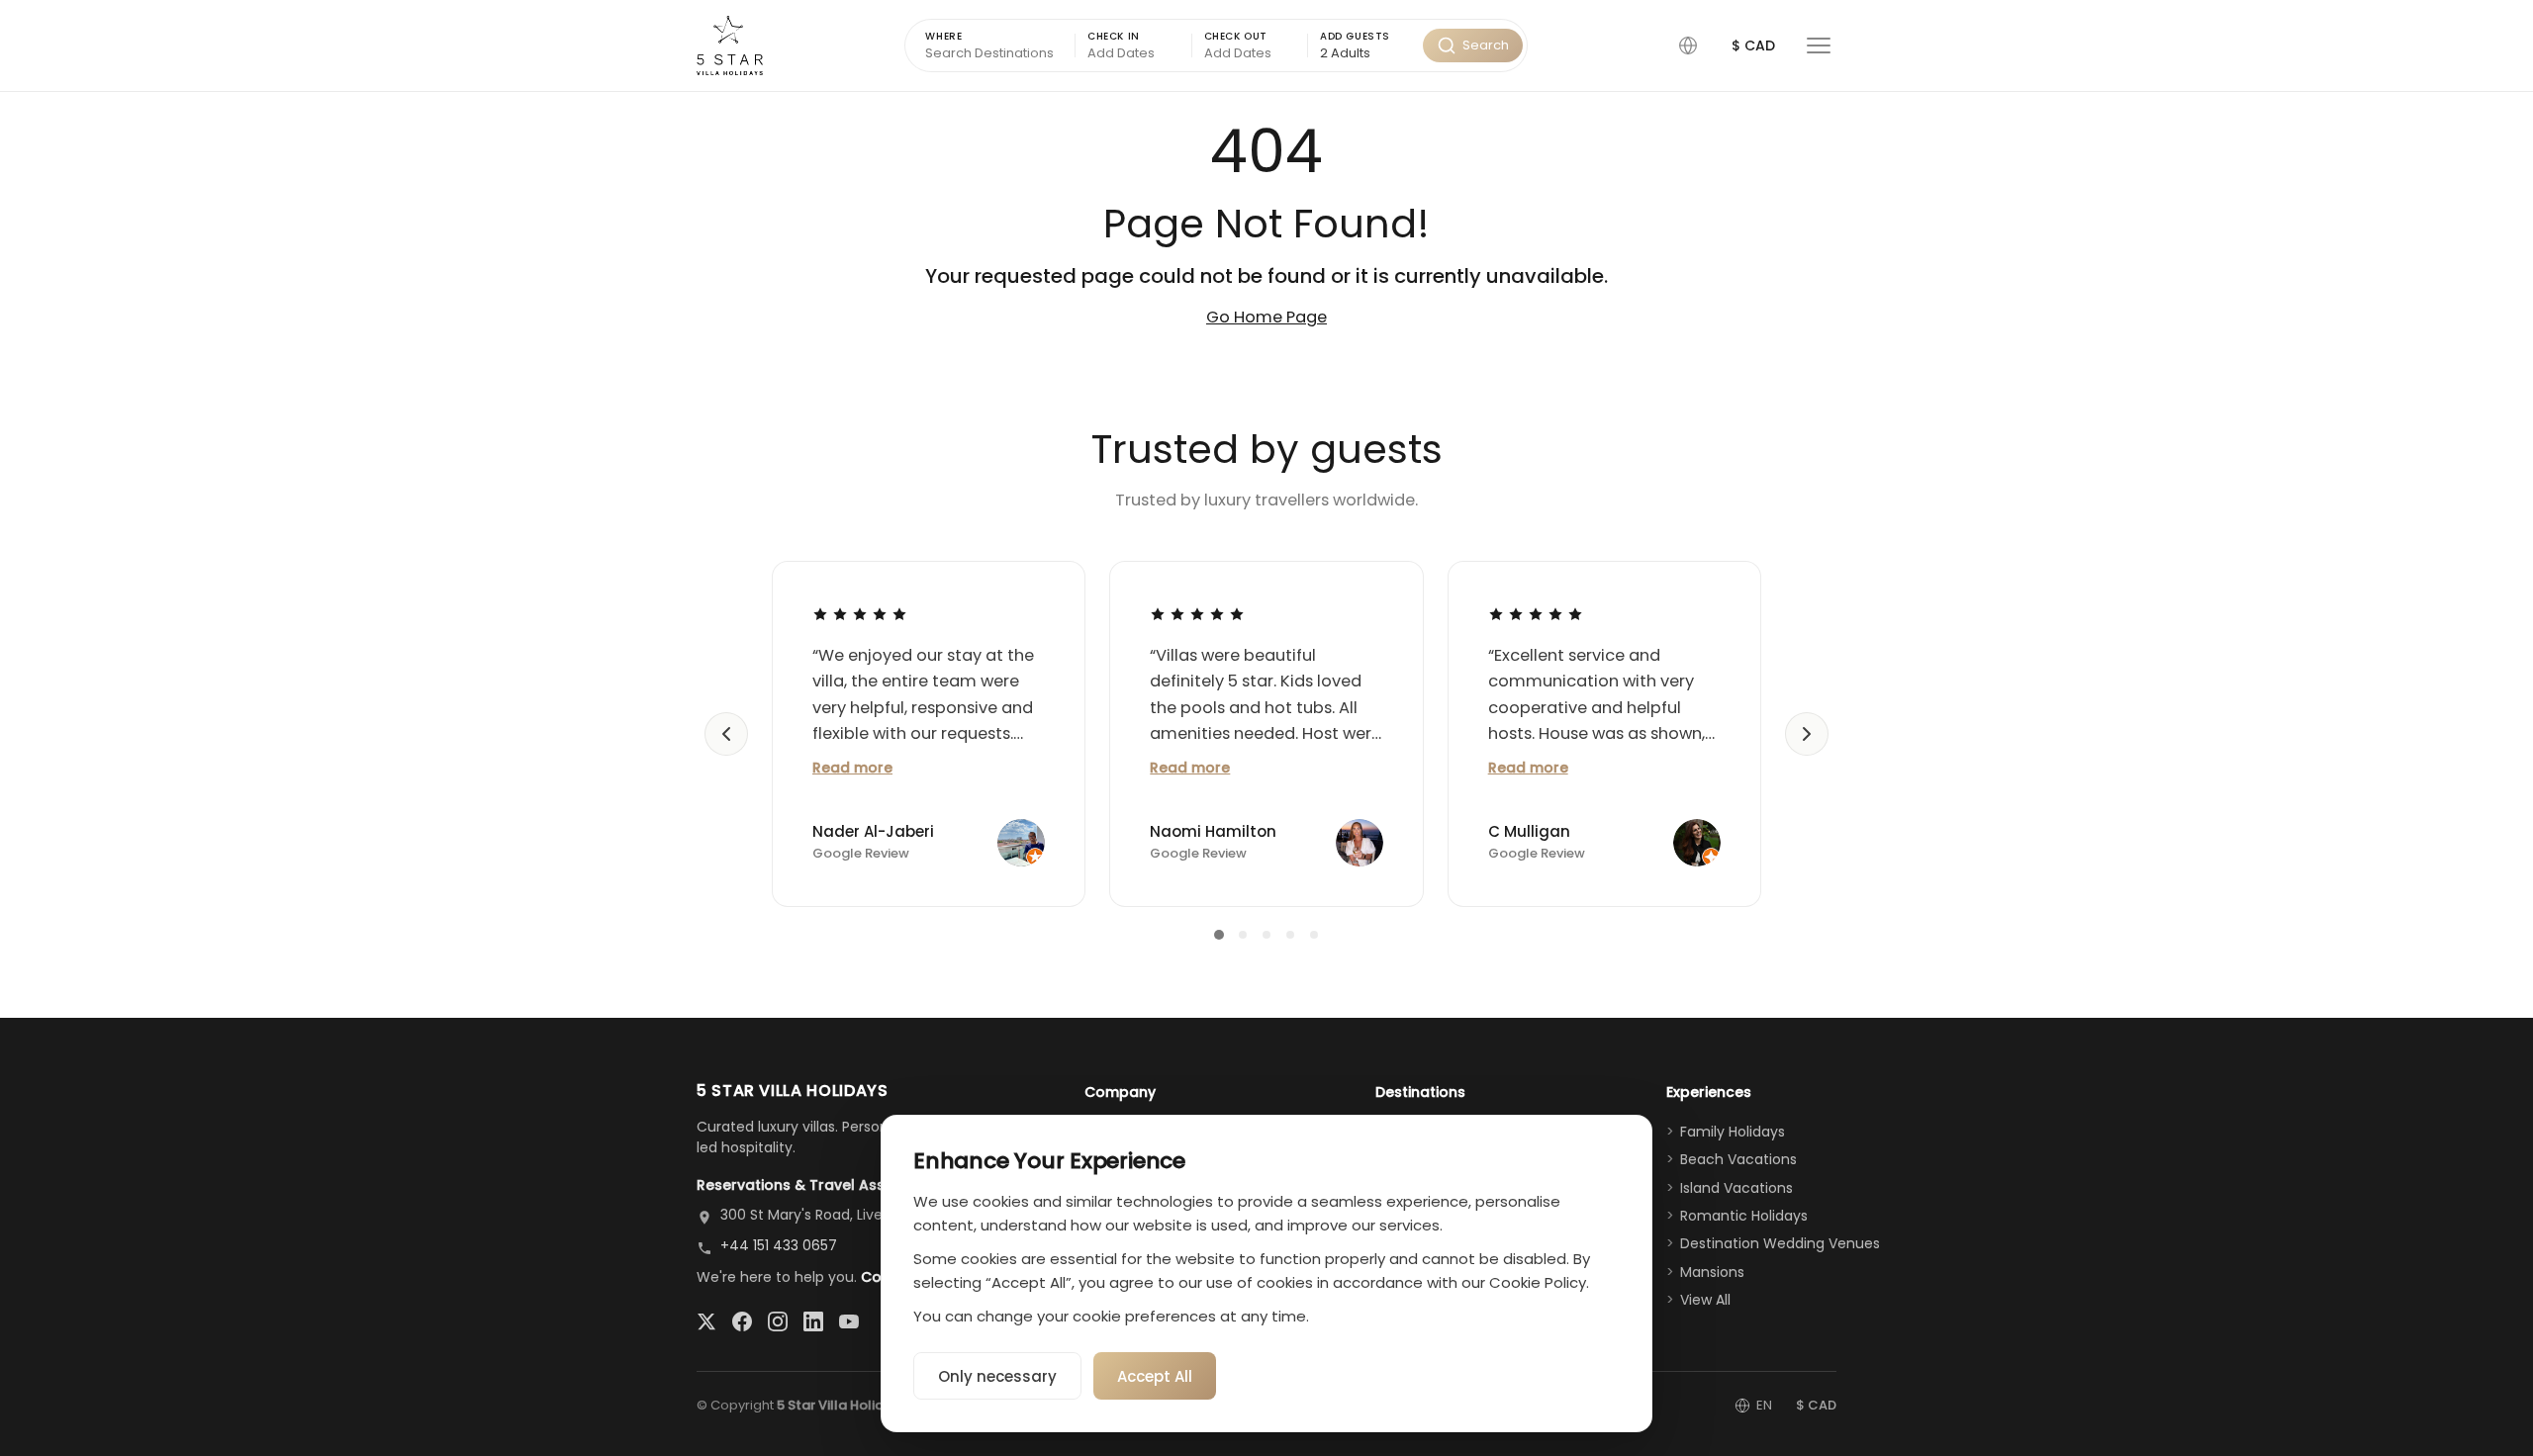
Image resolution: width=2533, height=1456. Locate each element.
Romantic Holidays (1744, 1216)
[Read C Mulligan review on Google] (1536, 614)
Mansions (1712, 1272)
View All (1705, 1300)
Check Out (1236, 36)
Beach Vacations (1738, 1159)
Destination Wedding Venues (1780, 1243)
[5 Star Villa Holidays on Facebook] (742, 1321)
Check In (1114, 36)
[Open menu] (1819, 45)
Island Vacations (1736, 1188)
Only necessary (997, 1376)
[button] (1688, 45)
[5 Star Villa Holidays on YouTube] (849, 1321)
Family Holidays (1733, 1132)
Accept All (1155, 1376)
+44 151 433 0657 (779, 1245)
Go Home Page (1266, 317)
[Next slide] (1807, 734)
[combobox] (1365, 54)
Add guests (1355, 36)
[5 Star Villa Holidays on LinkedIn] (813, 1321)
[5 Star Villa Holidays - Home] (730, 45)
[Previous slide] (726, 734)
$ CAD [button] (1753, 45)
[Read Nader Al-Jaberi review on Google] (860, 614)
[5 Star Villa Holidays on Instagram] (778, 1321)
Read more (852, 768)
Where (943, 36)
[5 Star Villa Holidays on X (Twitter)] (706, 1321)
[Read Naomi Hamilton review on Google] (1197, 614)
